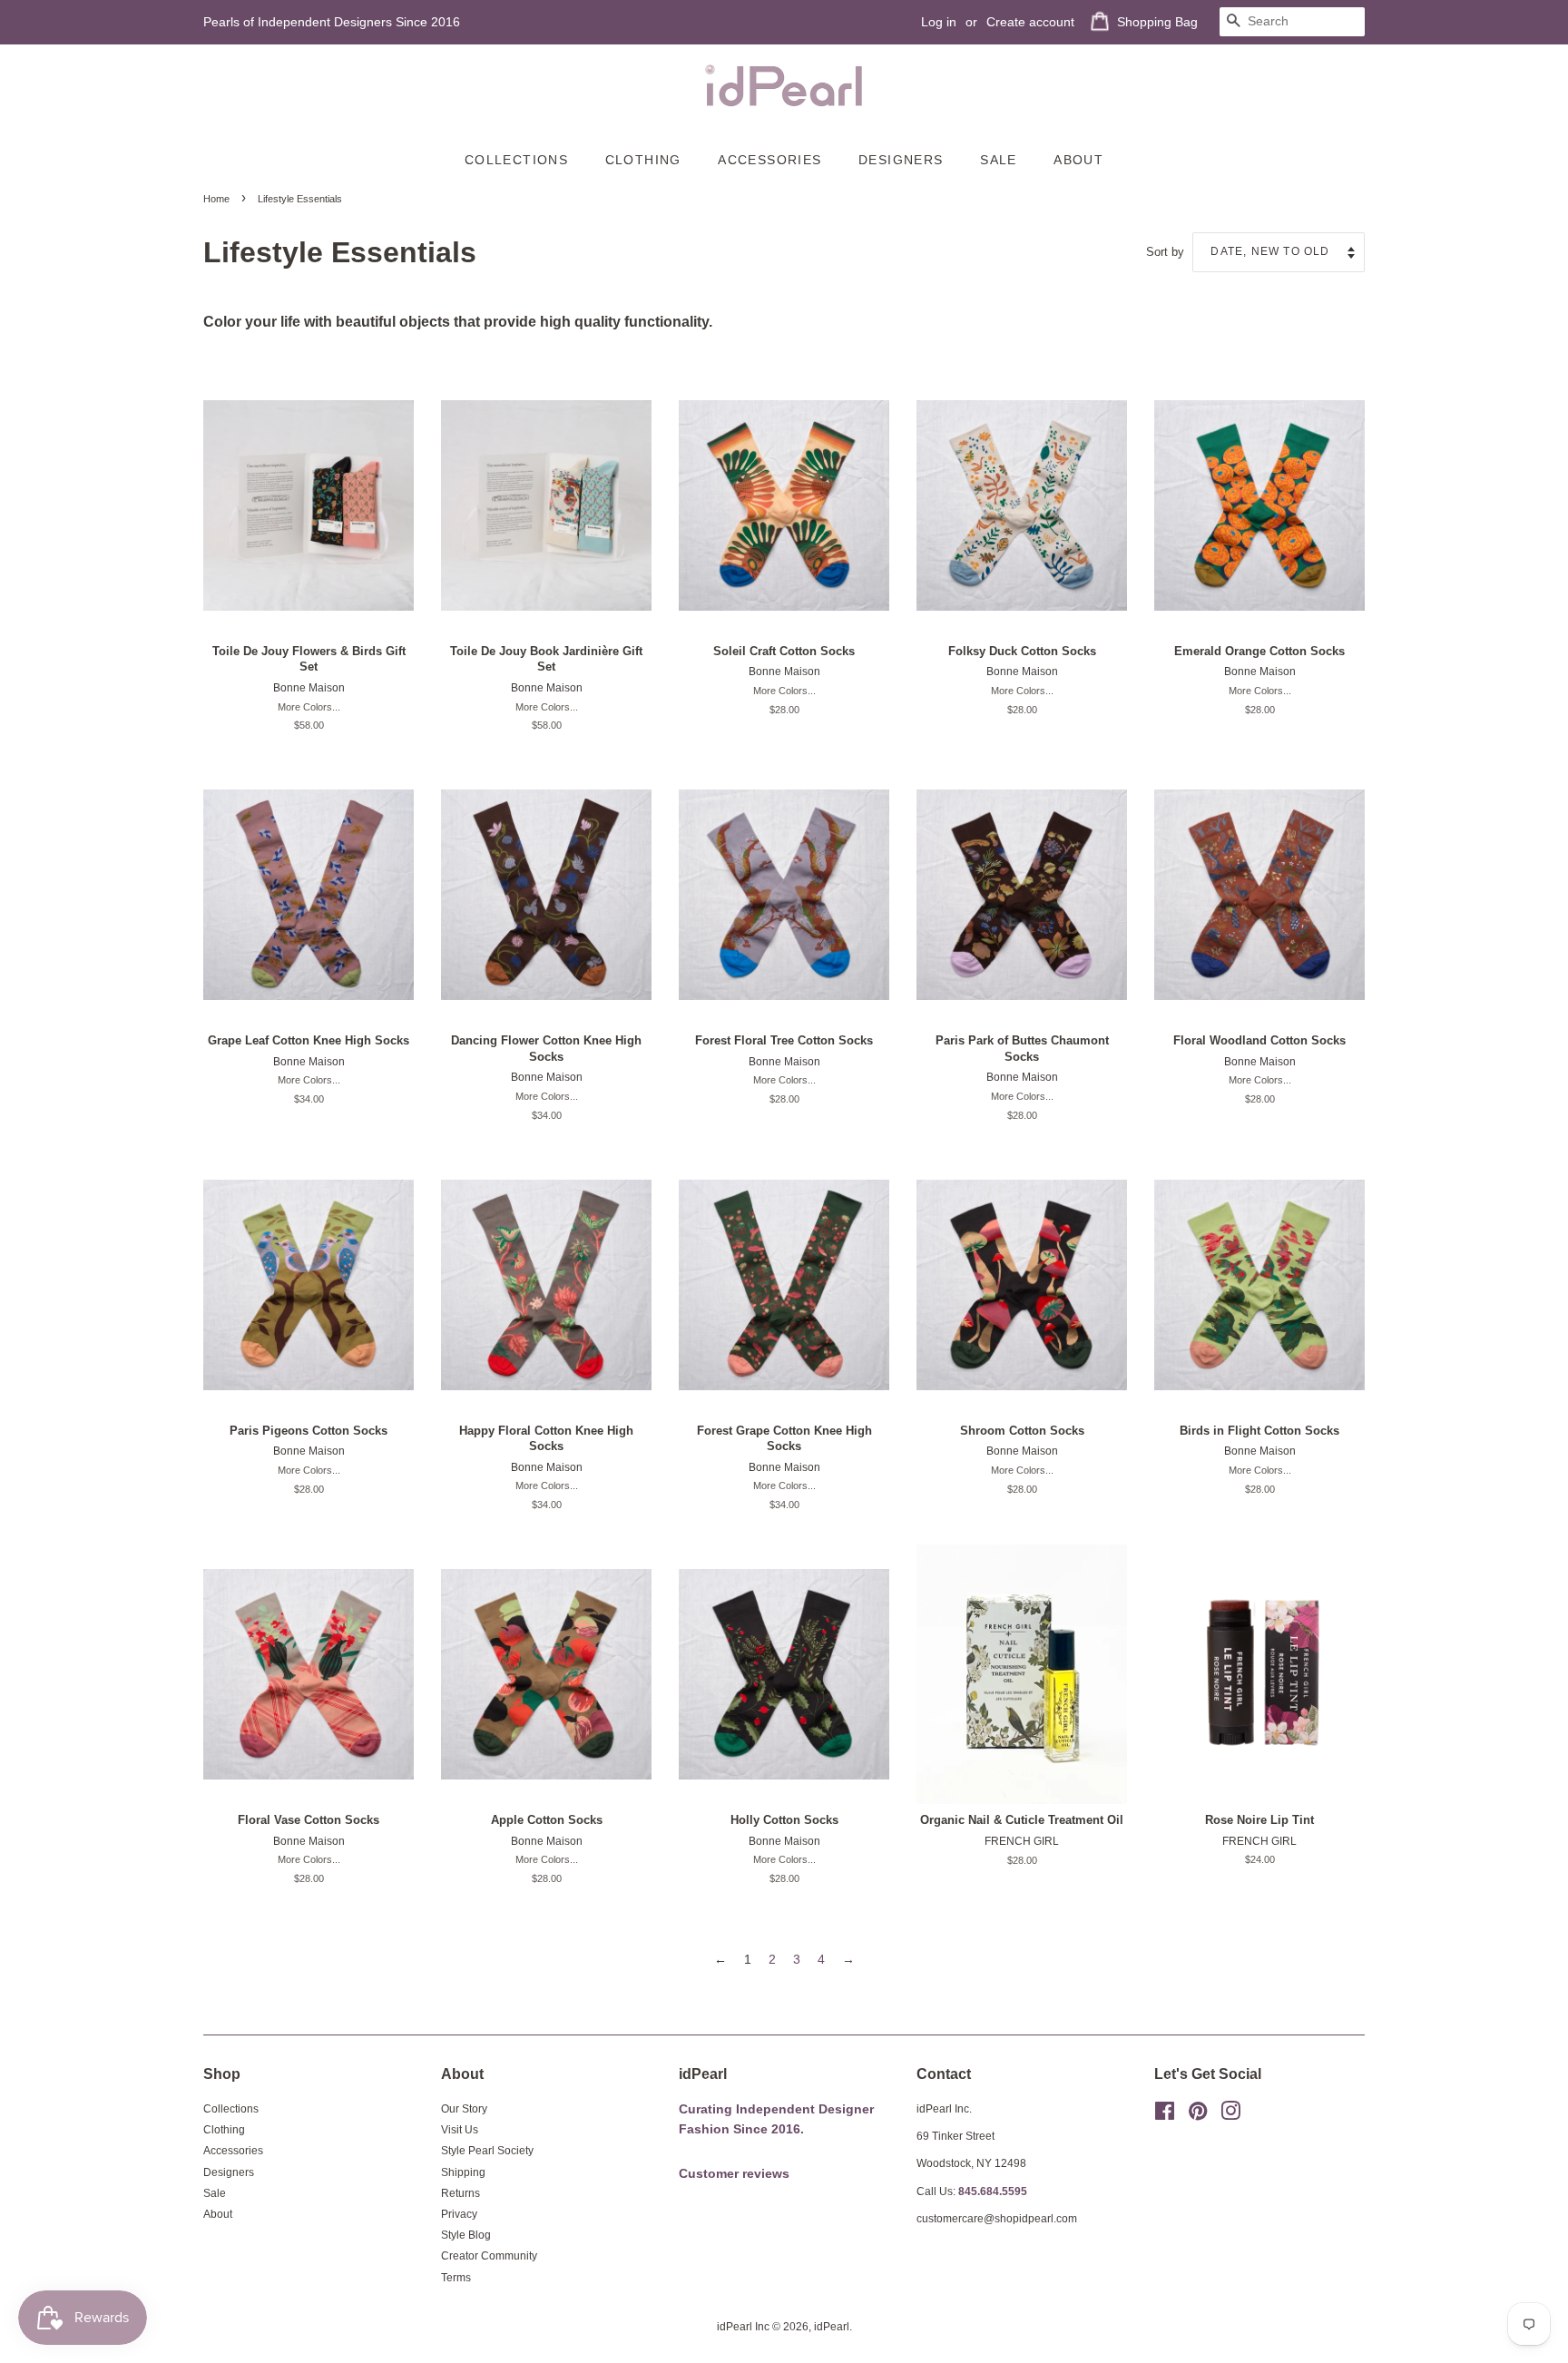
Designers (901, 160)
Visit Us (460, 2130)
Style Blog (466, 2235)
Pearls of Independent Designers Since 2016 (332, 22)
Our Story (464, 2109)
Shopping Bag (1157, 22)
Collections (516, 160)
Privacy (459, 2214)
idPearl (832, 2327)
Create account (1030, 22)
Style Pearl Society (487, 2151)
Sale (999, 160)
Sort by (1165, 252)
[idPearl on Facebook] (1165, 2115)
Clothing (643, 160)
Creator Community (489, 2256)
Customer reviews (734, 2174)
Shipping (463, 2172)
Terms (456, 2278)
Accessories (769, 160)
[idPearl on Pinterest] (1198, 2115)
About (1078, 160)
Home (216, 199)
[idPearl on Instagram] (1230, 2115)
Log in (939, 22)
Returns (461, 2193)
